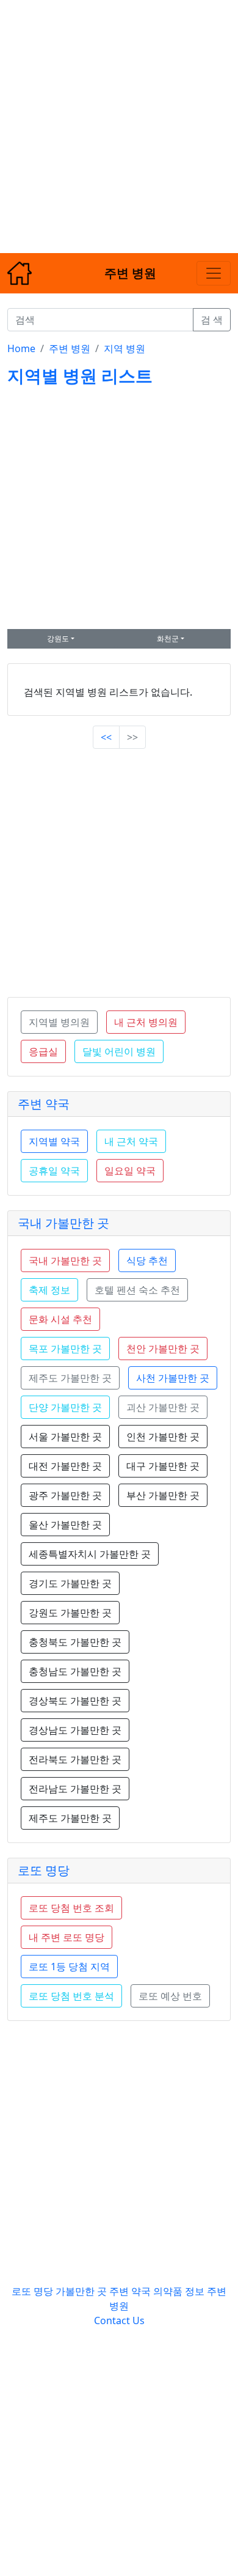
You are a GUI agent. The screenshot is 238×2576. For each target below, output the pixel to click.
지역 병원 (124, 348)
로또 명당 (44, 1870)
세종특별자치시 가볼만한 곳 (90, 1554)
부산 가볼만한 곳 (163, 1495)
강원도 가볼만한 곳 (70, 1613)
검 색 (212, 320)
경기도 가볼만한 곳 (70, 1583)
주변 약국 (44, 1104)
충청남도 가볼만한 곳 (75, 1671)
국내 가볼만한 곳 (63, 1223)
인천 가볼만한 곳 (163, 1437)
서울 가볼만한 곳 (65, 1437)
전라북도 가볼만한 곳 (75, 1759)
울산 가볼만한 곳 (65, 1525)
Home (21, 348)
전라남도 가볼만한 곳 (75, 1789)
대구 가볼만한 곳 (163, 1466)
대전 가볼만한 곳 (65, 1466)
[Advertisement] (119, 119)
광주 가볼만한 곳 (65, 1495)
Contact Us (119, 2320)
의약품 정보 (179, 2291)
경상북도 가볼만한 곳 (75, 1701)
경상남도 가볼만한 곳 (75, 1730)
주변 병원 (70, 348)
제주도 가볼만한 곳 (70, 1818)
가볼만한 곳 (82, 2291)
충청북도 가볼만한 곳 (75, 1642)
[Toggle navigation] (214, 273)
